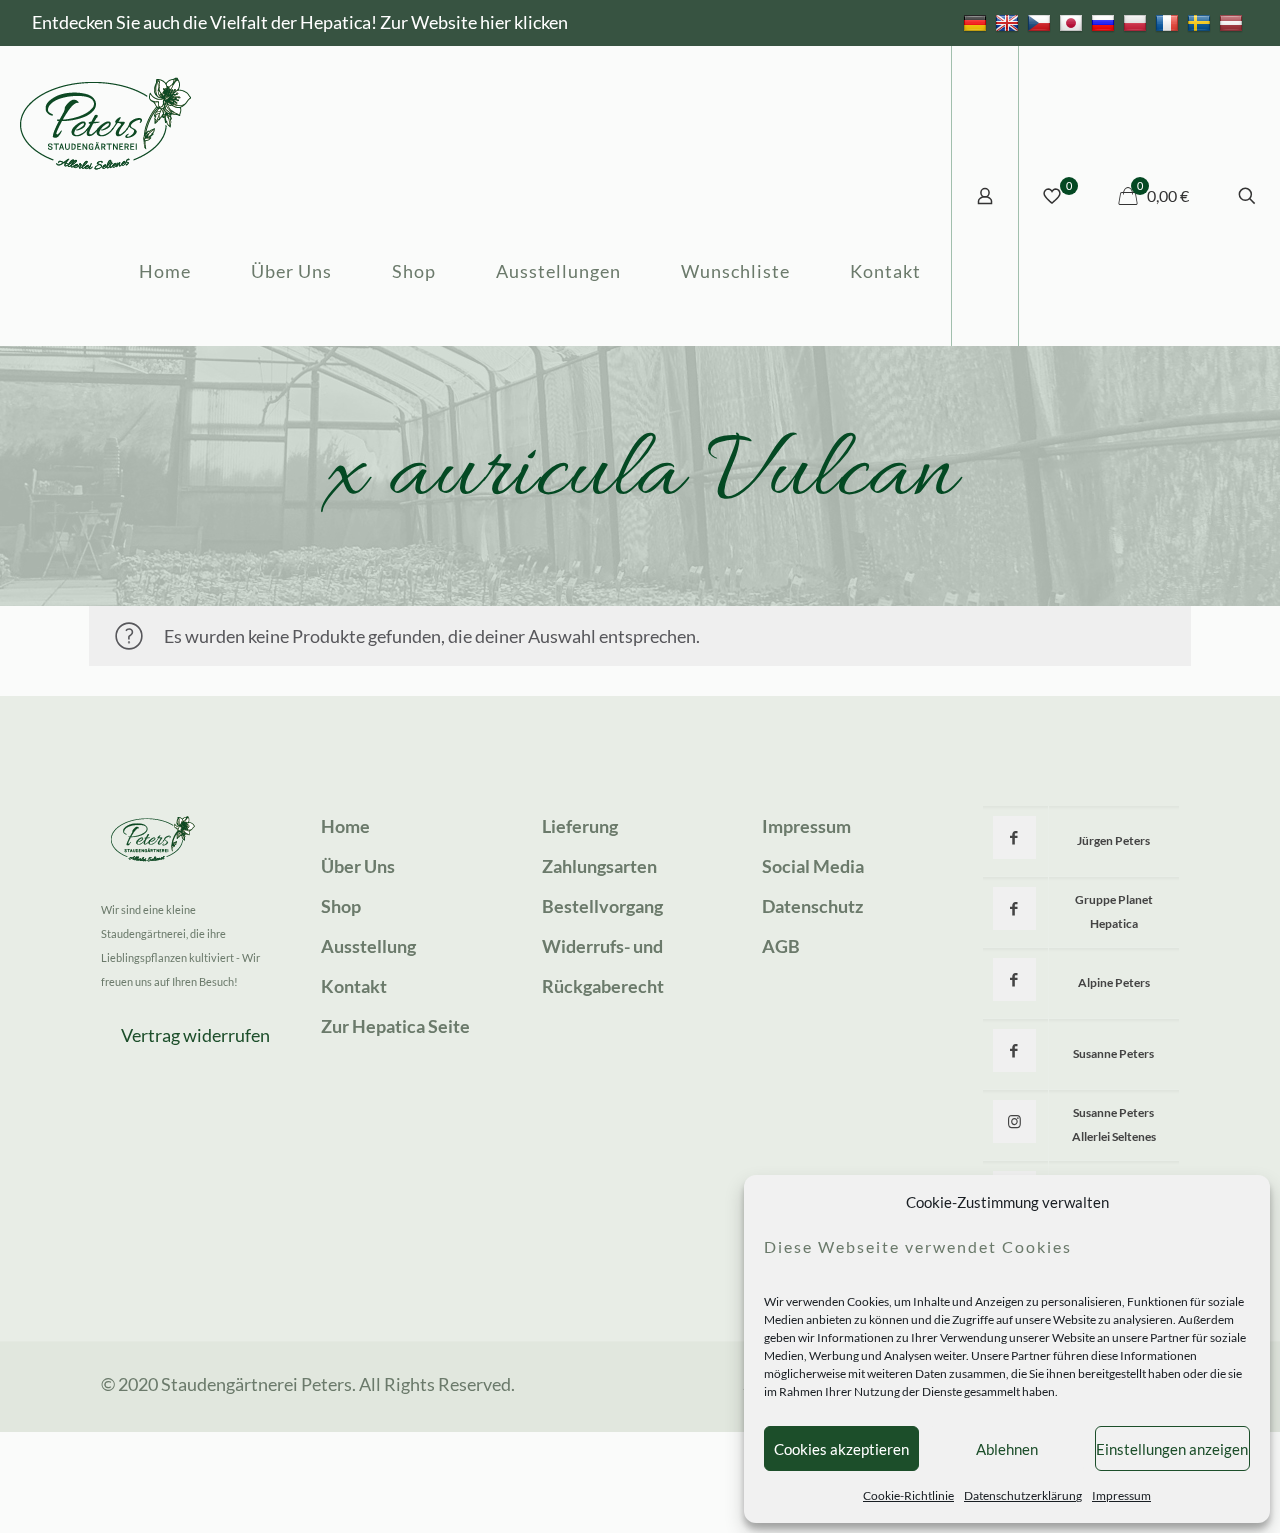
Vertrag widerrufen (195, 1035)
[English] (1009, 22)
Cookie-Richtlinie (908, 1495)
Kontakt (354, 986)
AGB (781, 946)
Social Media (813, 866)
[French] (1169, 22)
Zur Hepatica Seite (395, 1026)
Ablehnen (1007, 1449)
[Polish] (1137, 22)
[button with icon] (1014, 837)
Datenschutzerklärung (1023, 1495)
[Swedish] (1201, 22)
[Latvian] (1233, 22)
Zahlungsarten (599, 866)
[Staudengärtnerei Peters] (106, 121)
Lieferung (580, 826)
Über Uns (358, 866)
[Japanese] (1073, 22)
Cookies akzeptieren (841, 1449)
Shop (341, 906)
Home (345, 826)
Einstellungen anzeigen (1172, 1449)
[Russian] (1105, 22)
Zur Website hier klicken (474, 22)
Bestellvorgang (602, 906)
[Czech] (1041, 22)
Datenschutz (812, 906)
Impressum (1121, 1495)
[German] (977, 22)
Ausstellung (368, 946)
